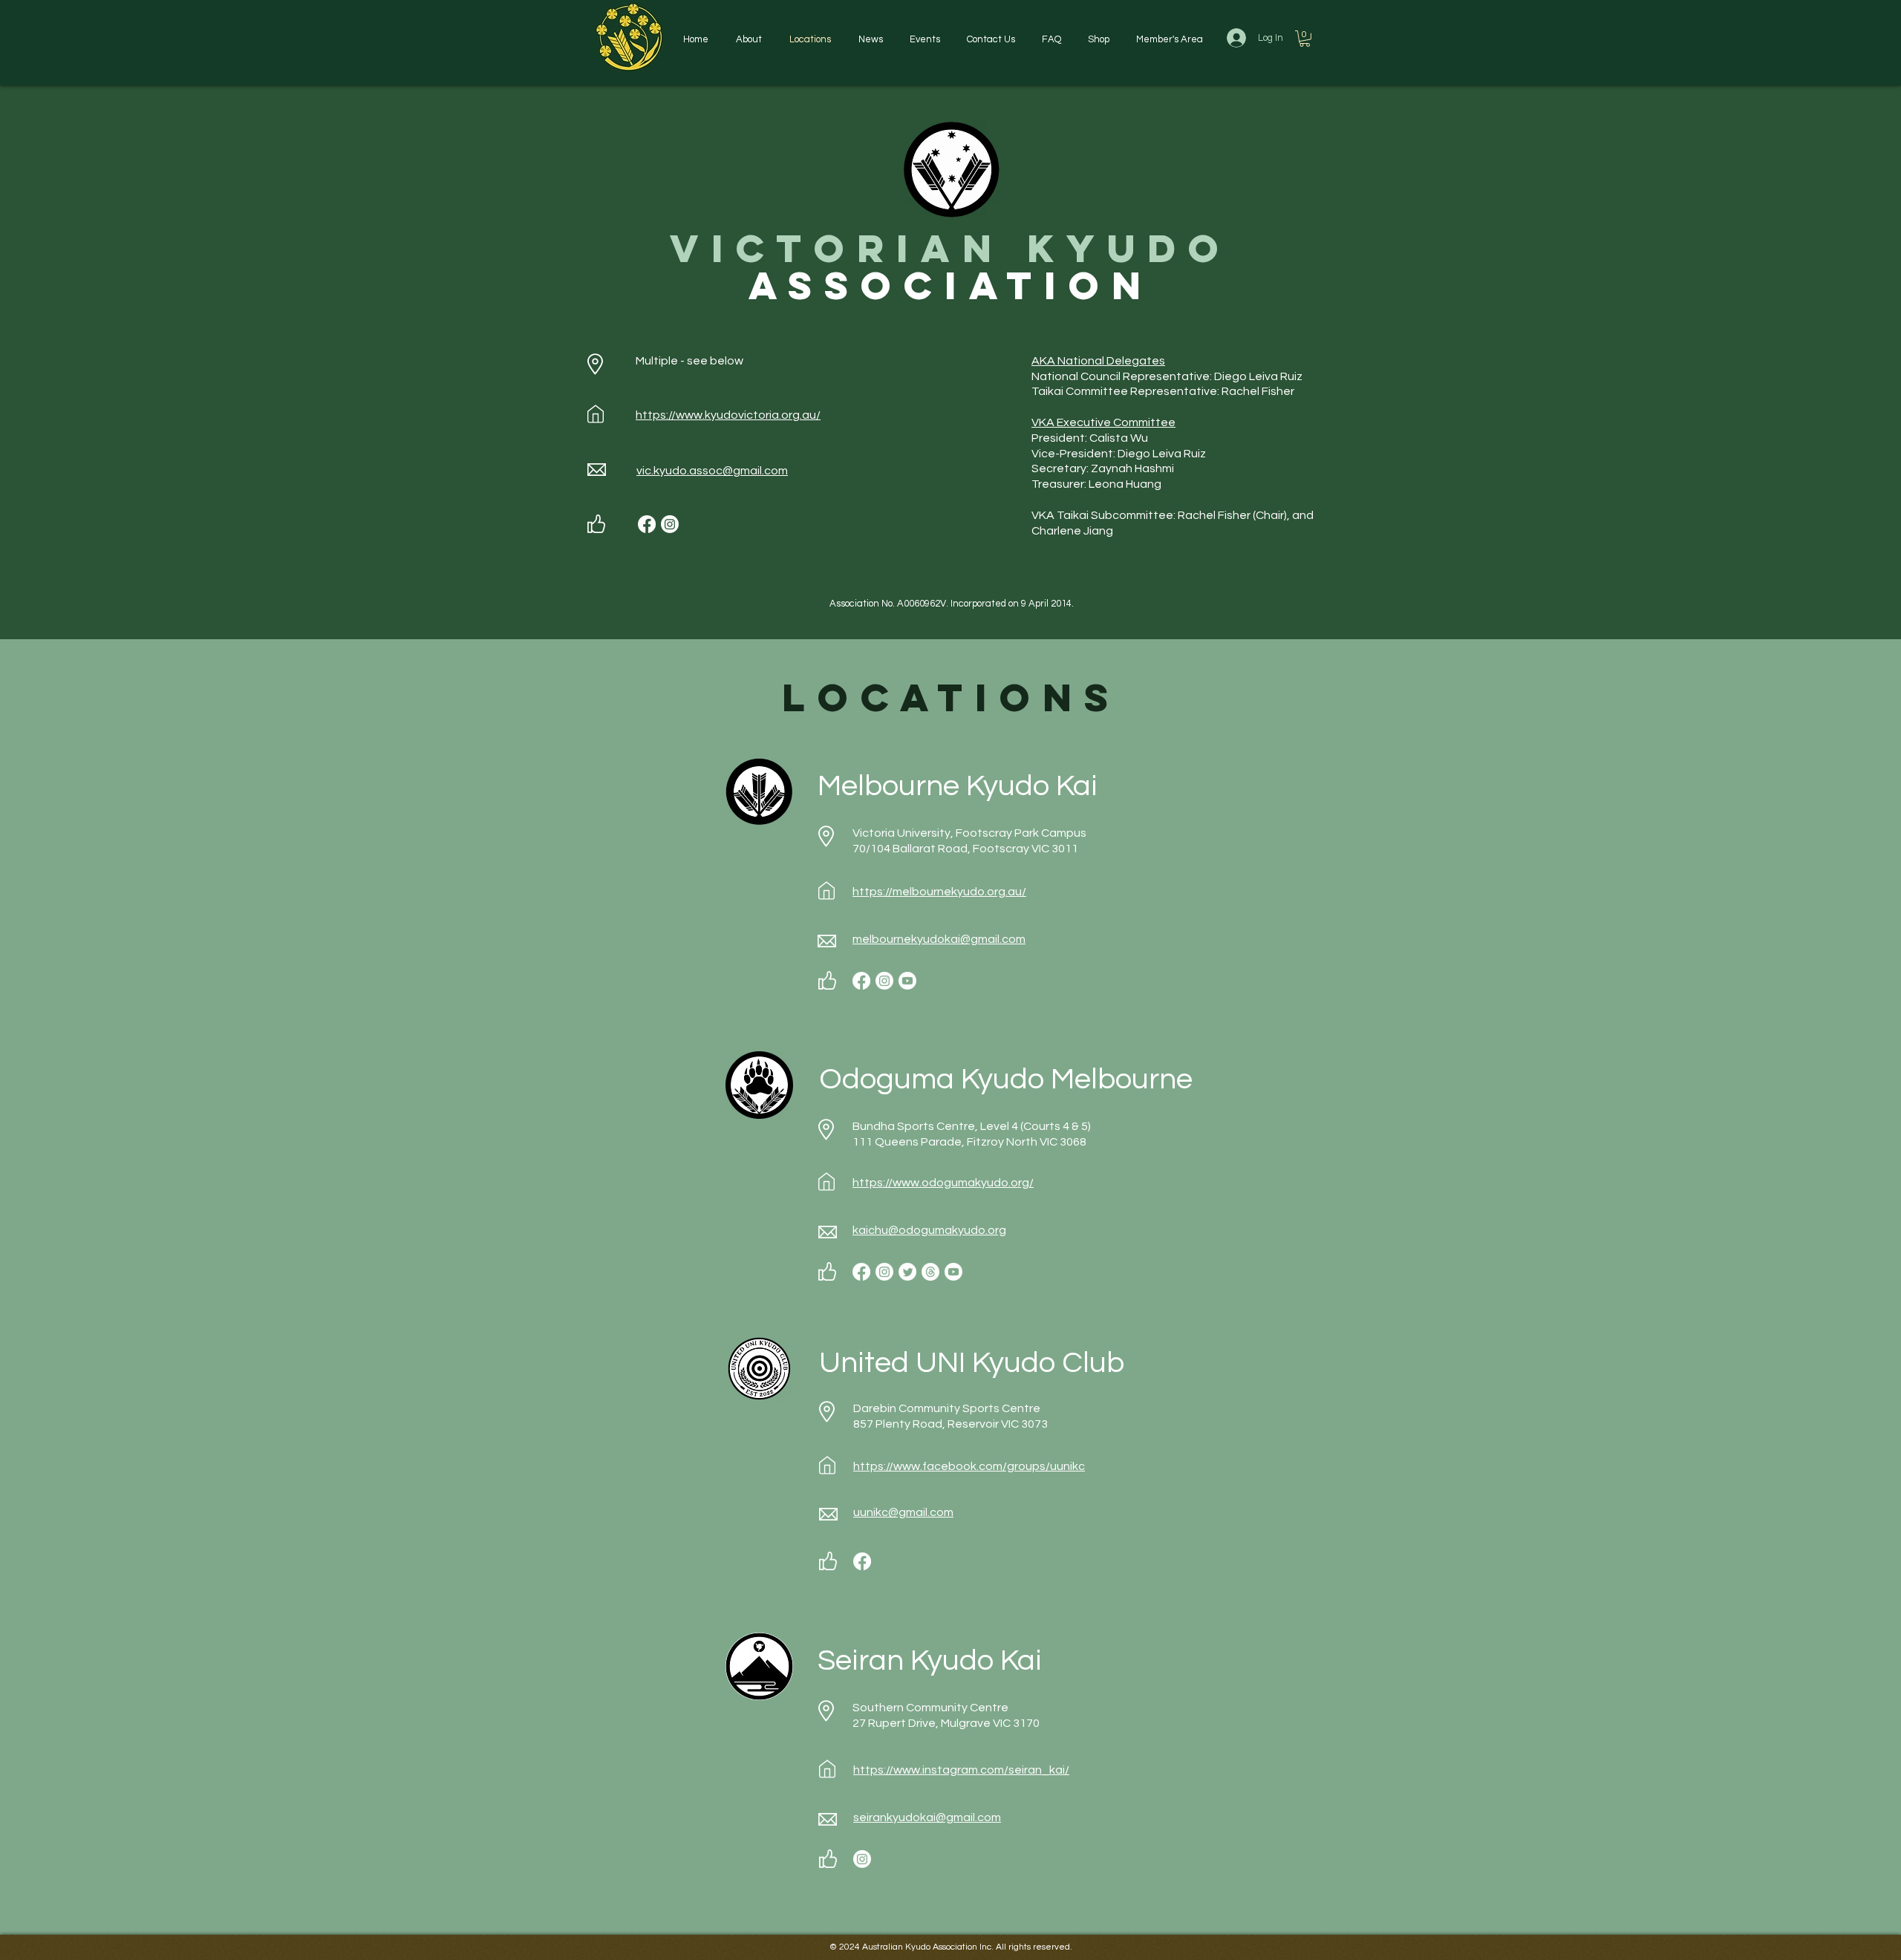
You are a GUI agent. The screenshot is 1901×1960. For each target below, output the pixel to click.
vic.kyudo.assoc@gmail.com (712, 471)
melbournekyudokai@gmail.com (939, 939)
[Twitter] (907, 1272)
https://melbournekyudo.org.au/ (939, 892)
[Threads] (930, 1272)
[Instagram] (670, 524)
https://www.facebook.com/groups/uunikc (969, 1466)
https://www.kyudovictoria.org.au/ (728, 415)
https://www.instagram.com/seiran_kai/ (961, 1770)
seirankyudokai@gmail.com (927, 1817)
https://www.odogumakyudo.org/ (943, 1183)
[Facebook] (647, 524)
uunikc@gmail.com (903, 1512)
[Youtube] (907, 981)
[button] (749, 39)
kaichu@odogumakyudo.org (929, 1230)
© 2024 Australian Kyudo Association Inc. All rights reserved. (951, 1947)
